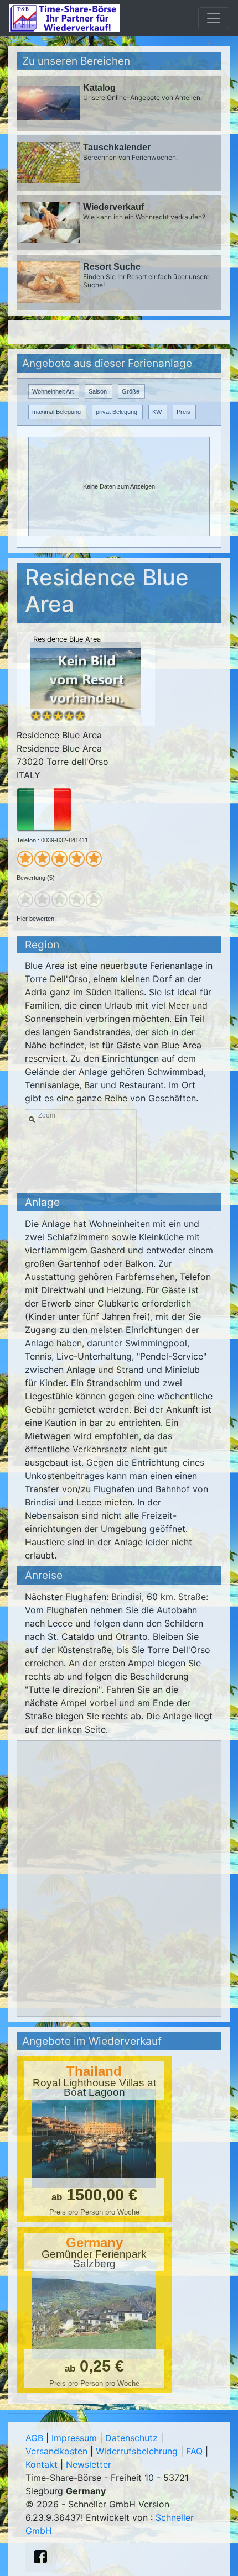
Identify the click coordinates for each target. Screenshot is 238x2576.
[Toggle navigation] (214, 18)
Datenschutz (131, 2438)
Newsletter (89, 2464)
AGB (34, 2438)
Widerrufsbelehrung (137, 2451)
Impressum (74, 2438)
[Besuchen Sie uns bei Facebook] (40, 2557)
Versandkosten (56, 2451)
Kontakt (42, 2464)
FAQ (194, 2451)
